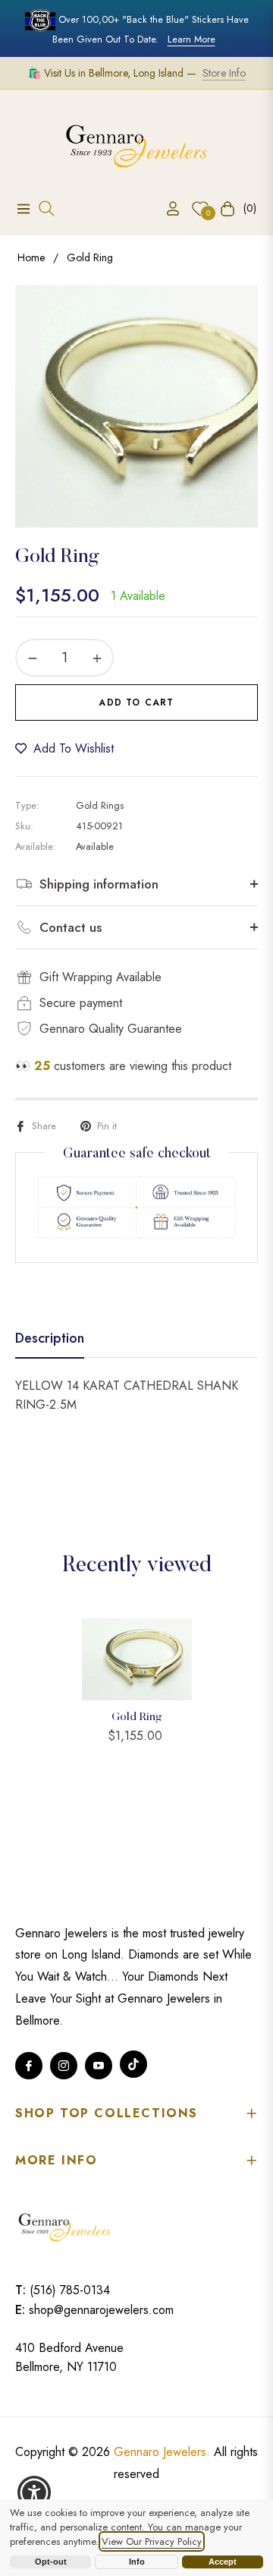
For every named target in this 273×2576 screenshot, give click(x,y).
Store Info (224, 73)
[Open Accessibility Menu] (35, 2493)
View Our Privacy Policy (152, 2541)
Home (31, 257)
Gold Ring (137, 1717)
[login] (167, 208)
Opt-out (51, 2562)
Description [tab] (50, 1339)
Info (137, 2562)
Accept (223, 2562)
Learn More (191, 39)
